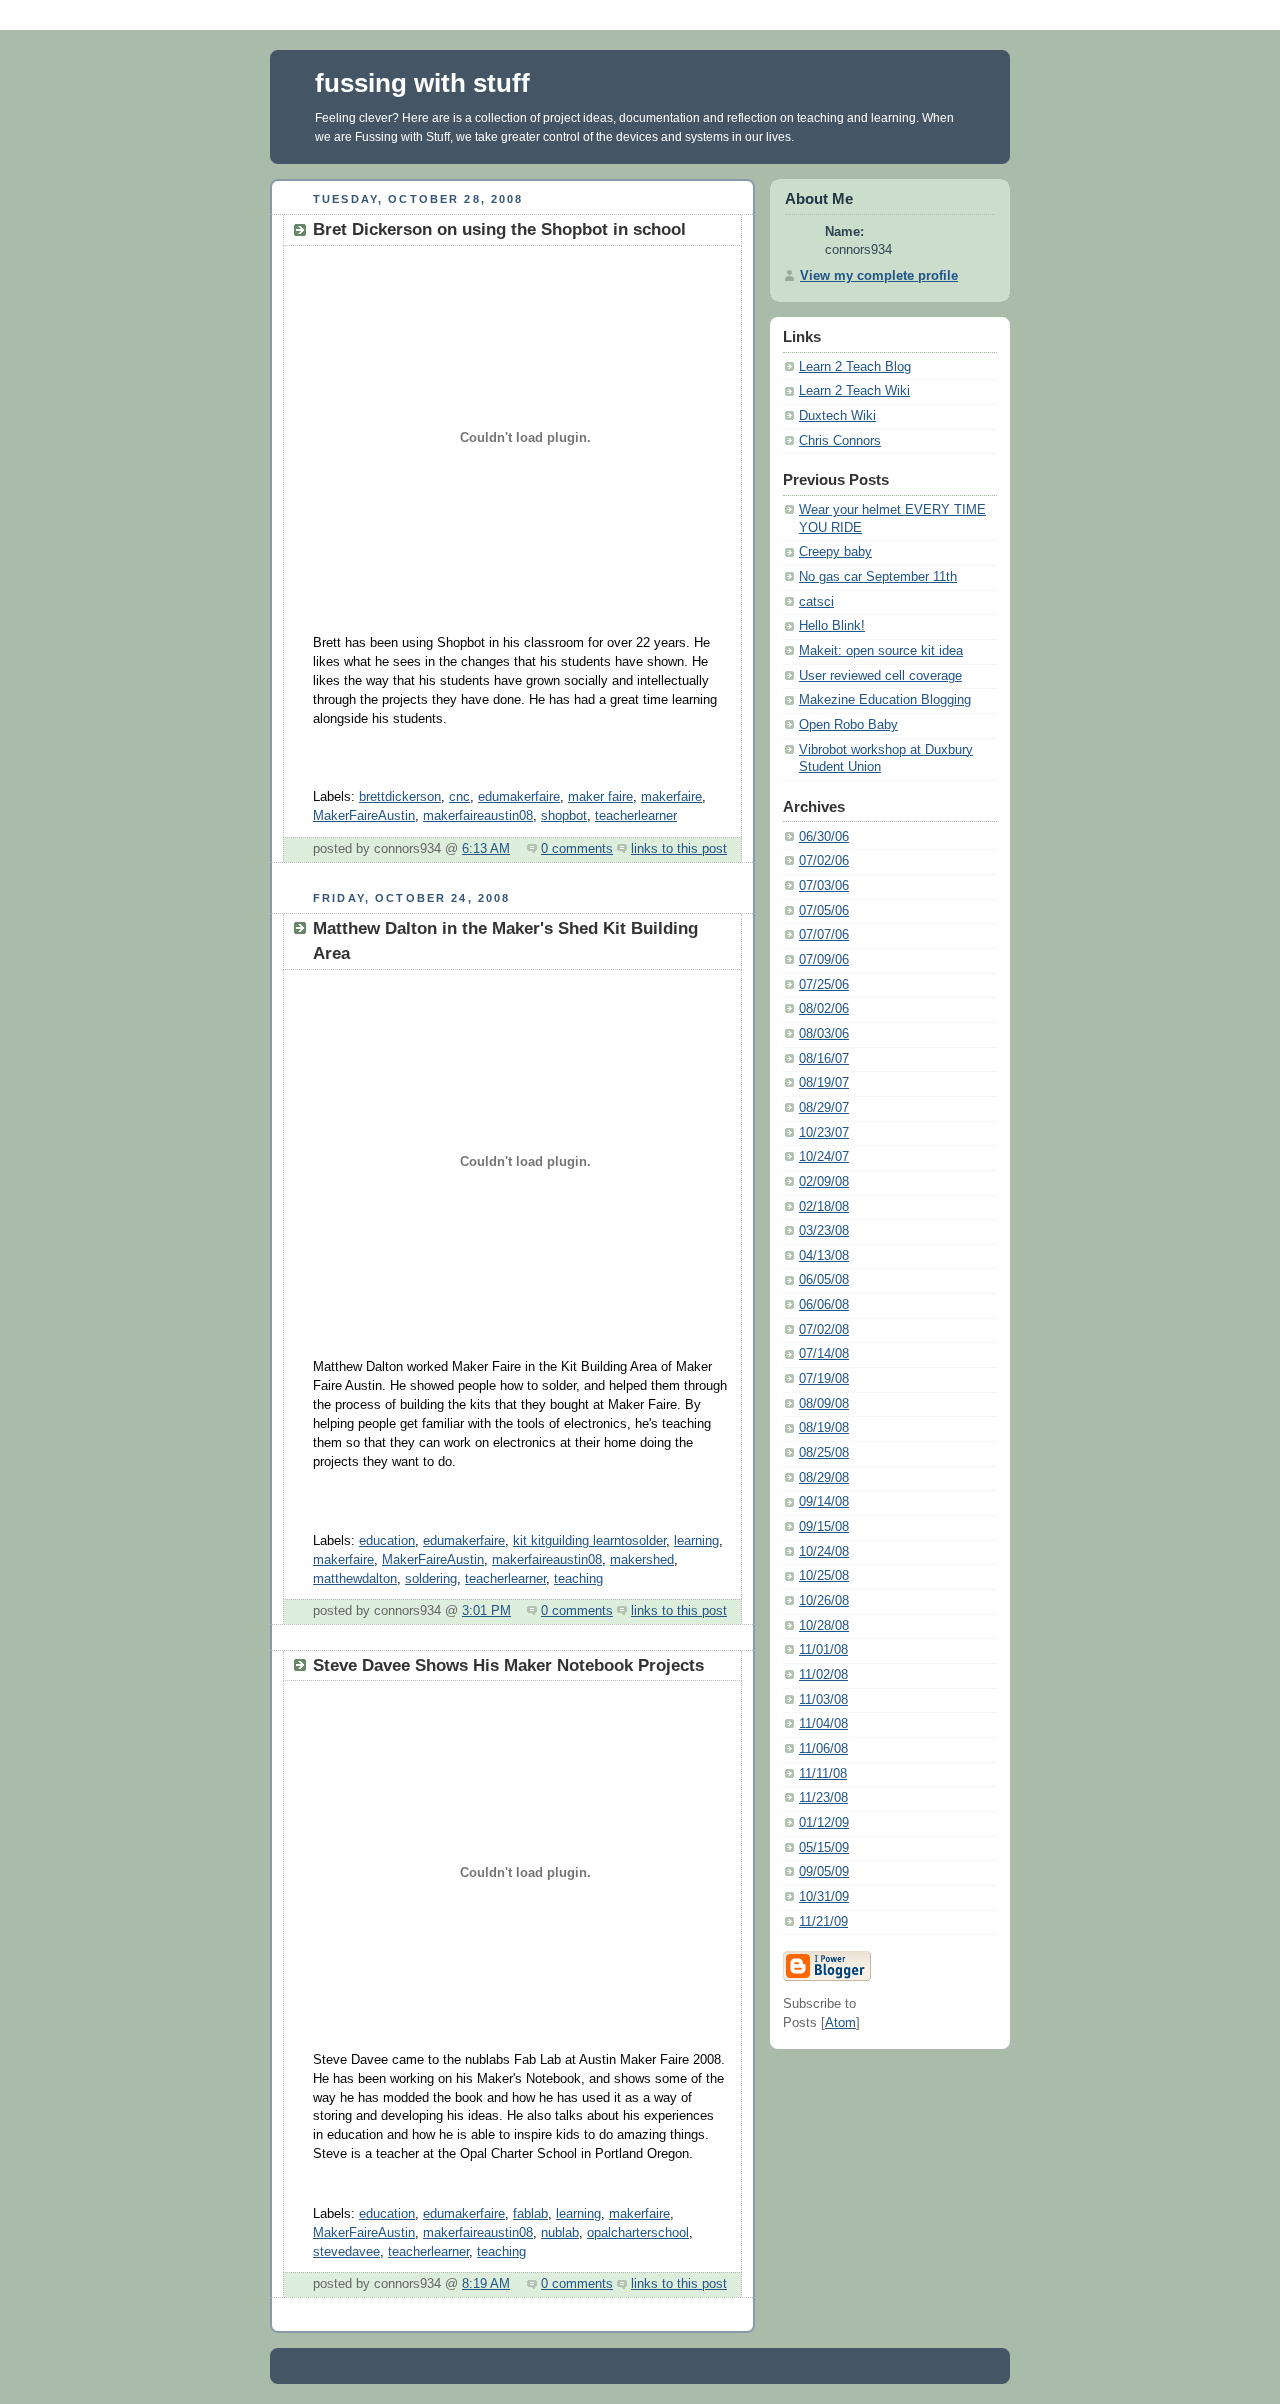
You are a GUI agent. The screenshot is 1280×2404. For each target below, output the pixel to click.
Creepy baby (835, 552)
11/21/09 (823, 1922)
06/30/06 (824, 837)
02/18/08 (824, 1207)
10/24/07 (824, 1157)
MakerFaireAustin (364, 816)
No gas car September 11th (878, 577)
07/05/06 (824, 911)
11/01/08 (823, 1650)
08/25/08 (824, 1453)
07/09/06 (824, 960)
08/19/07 (824, 1083)
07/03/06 (824, 886)
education (387, 1541)
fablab (530, 2214)
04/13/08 (824, 1256)
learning (696, 1541)
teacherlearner (636, 816)
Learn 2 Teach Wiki (854, 391)
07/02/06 (824, 861)
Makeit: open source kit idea (881, 651)
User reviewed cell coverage (880, 676)
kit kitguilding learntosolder (589, 1541)
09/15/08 (824, 1527)
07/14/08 (824, 1354)
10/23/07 (824, 1133)
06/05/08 (824, 1280)
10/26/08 (824, 1601)
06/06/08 (824, 1305)
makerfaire (671, 797)
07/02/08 (824, 1330)
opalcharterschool (638, 2233)
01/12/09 (824, 1823)
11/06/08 (823, 1749)
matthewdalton (355, 1579)
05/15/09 (824, 1848)
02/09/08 (824, 1182)
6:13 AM (486, 849)
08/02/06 (824, 1009)
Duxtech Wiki (837, 416)
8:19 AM (486, 2284)
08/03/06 (824, 1034)
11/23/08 (823, 1798)
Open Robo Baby (848, 725)
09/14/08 (824, 1502)
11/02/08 (823, 1675)
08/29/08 (824, 1478)
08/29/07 (824, 1108)
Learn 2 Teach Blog (855, 367)
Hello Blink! (832, 626)
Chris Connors (840, 441)
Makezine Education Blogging (885, 700)
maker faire (600, 797)
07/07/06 (824, 935)
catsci (816, 602)
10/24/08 (824, 1552)
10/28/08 (824, 1626)
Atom (840, 2023)
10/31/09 (824, 1897)
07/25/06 (824, 985)
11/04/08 (823, 1724)
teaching (578, 1579)
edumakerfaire (519, 797)
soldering (431, 1579)
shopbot (564, 816)
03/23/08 (824, 1231)
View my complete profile (879, 276)
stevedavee (346, 2252)
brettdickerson (400, 797)
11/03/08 (823, 1700)
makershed (642, 1560)
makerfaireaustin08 (478, 816)
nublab (560, 2233)
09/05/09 (824, 1872)
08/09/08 (824, 1404)
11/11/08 (823, 1774)
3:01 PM (486, 1611)
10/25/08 (824, 1576)
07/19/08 (824, 1379)
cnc (459, 797)
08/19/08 (824, 1428)
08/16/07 (824, 1059)
